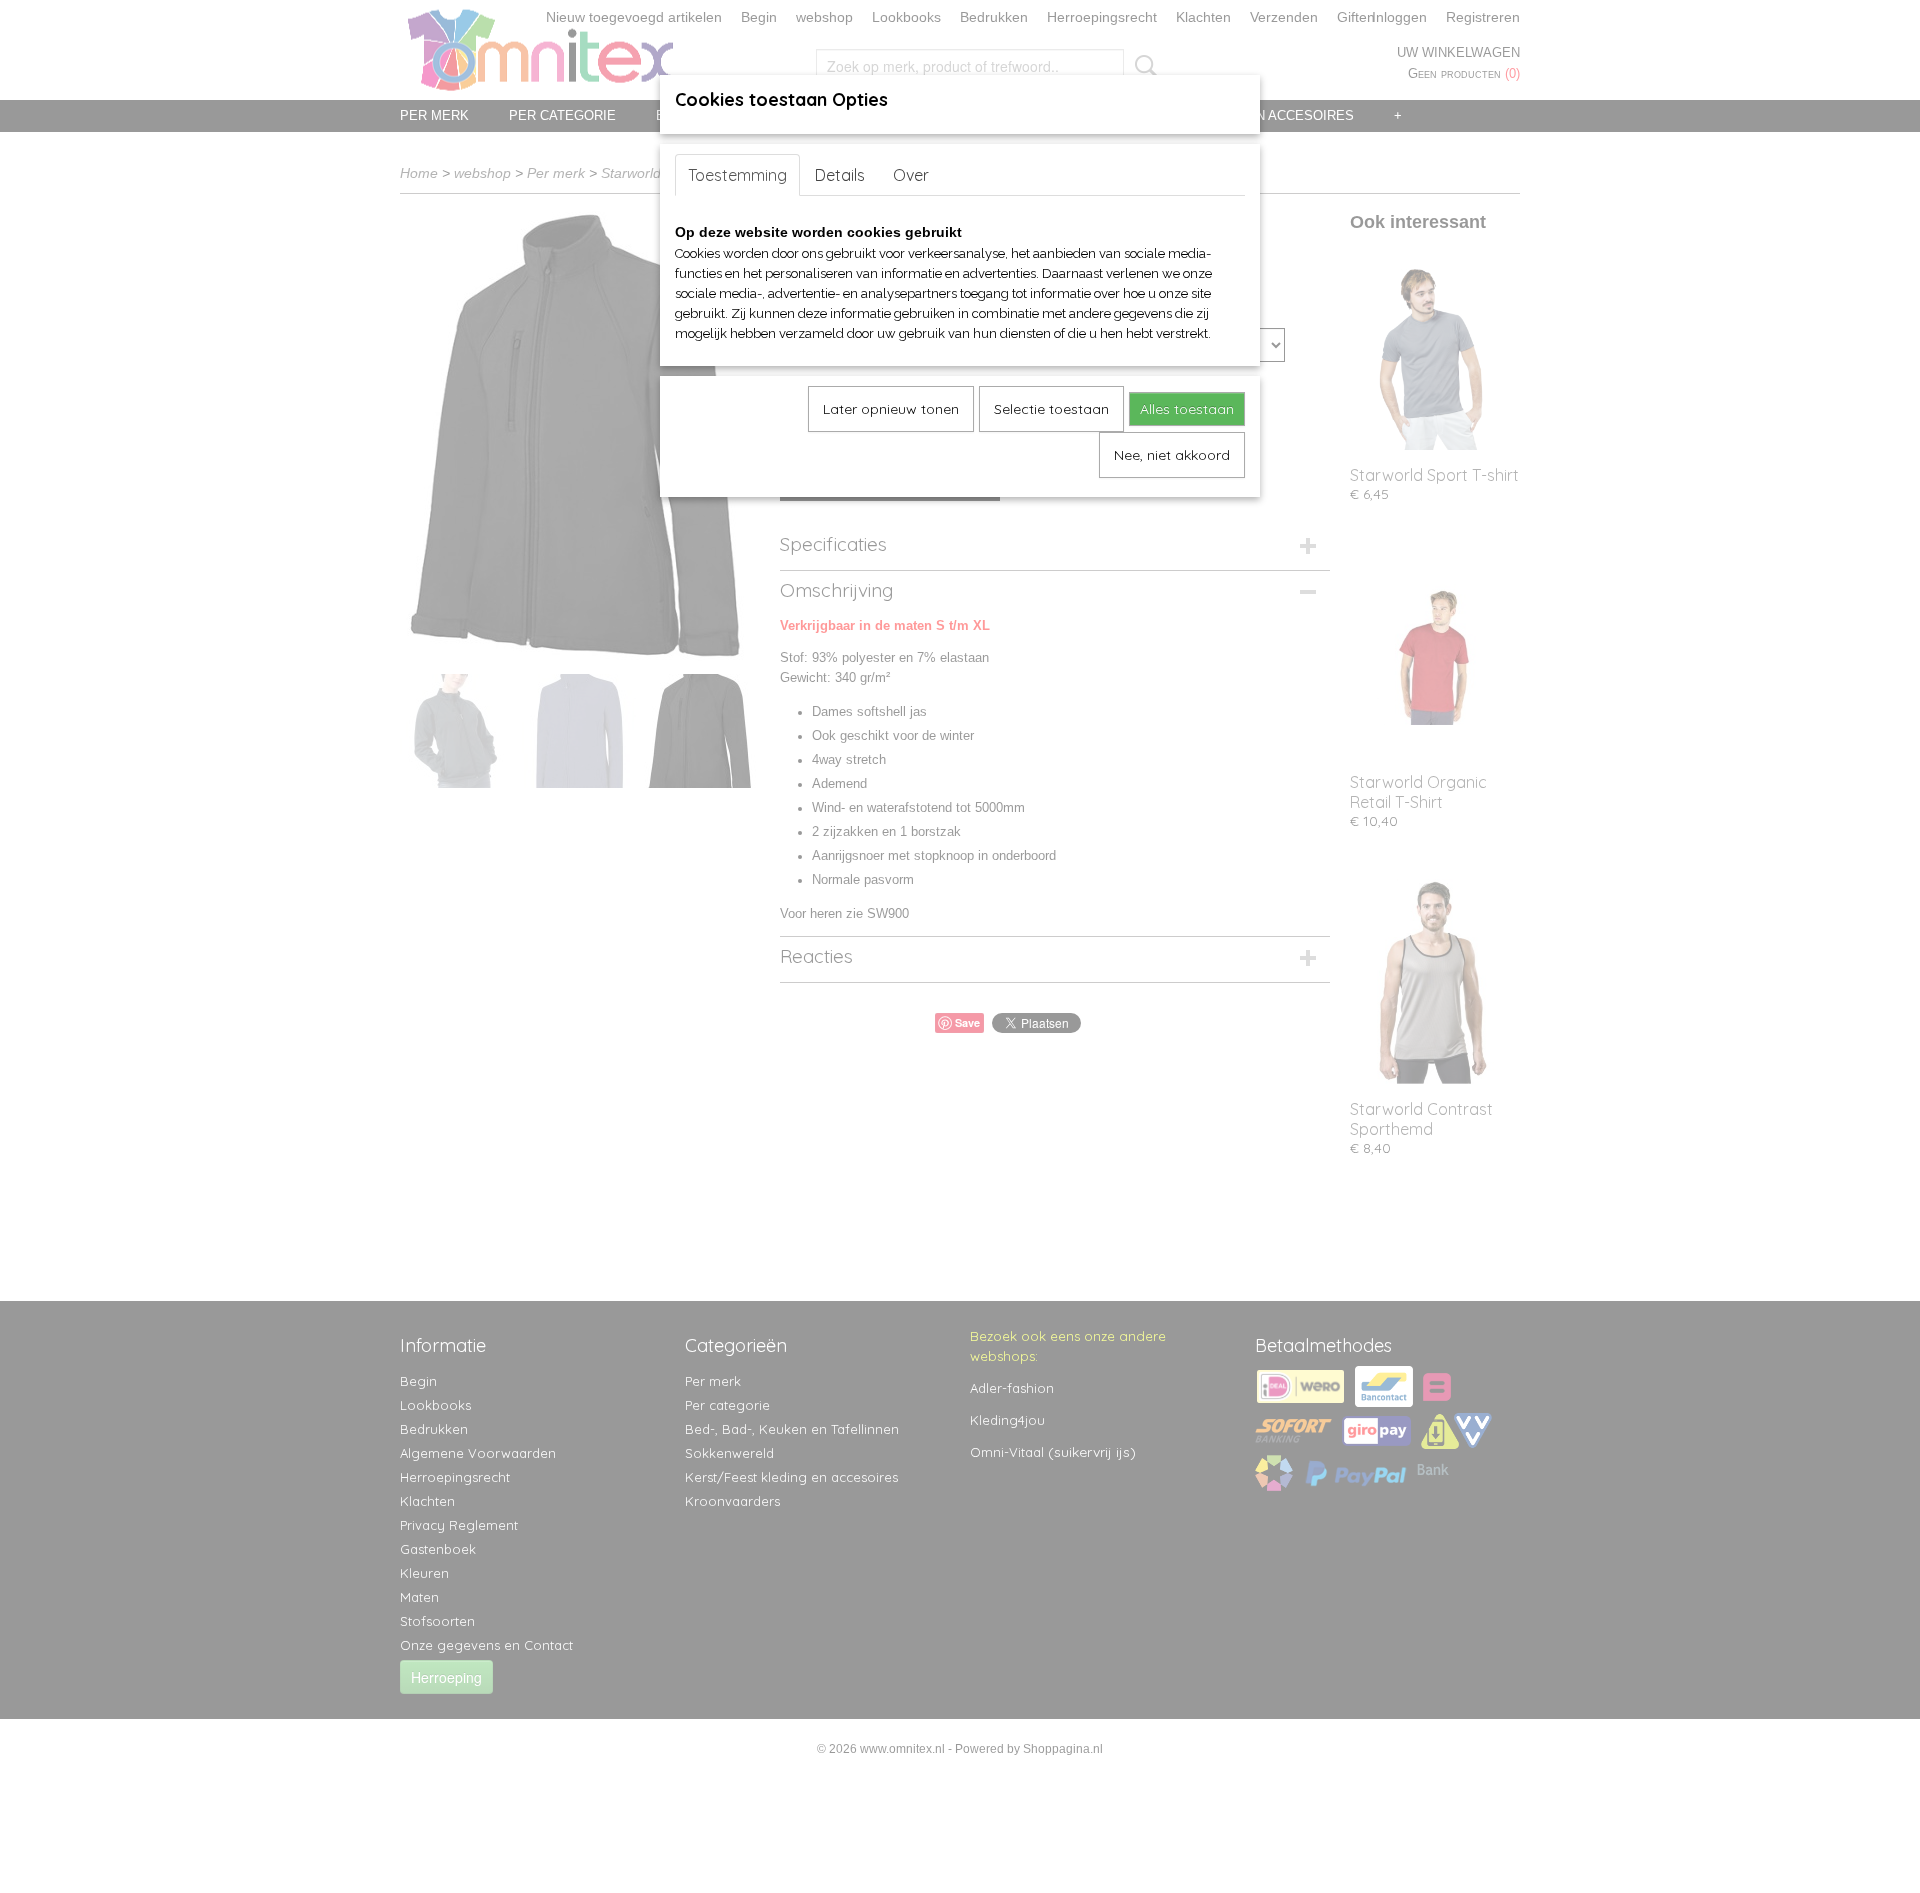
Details (840, 175)
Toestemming (737, 175)
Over (911, 175)
